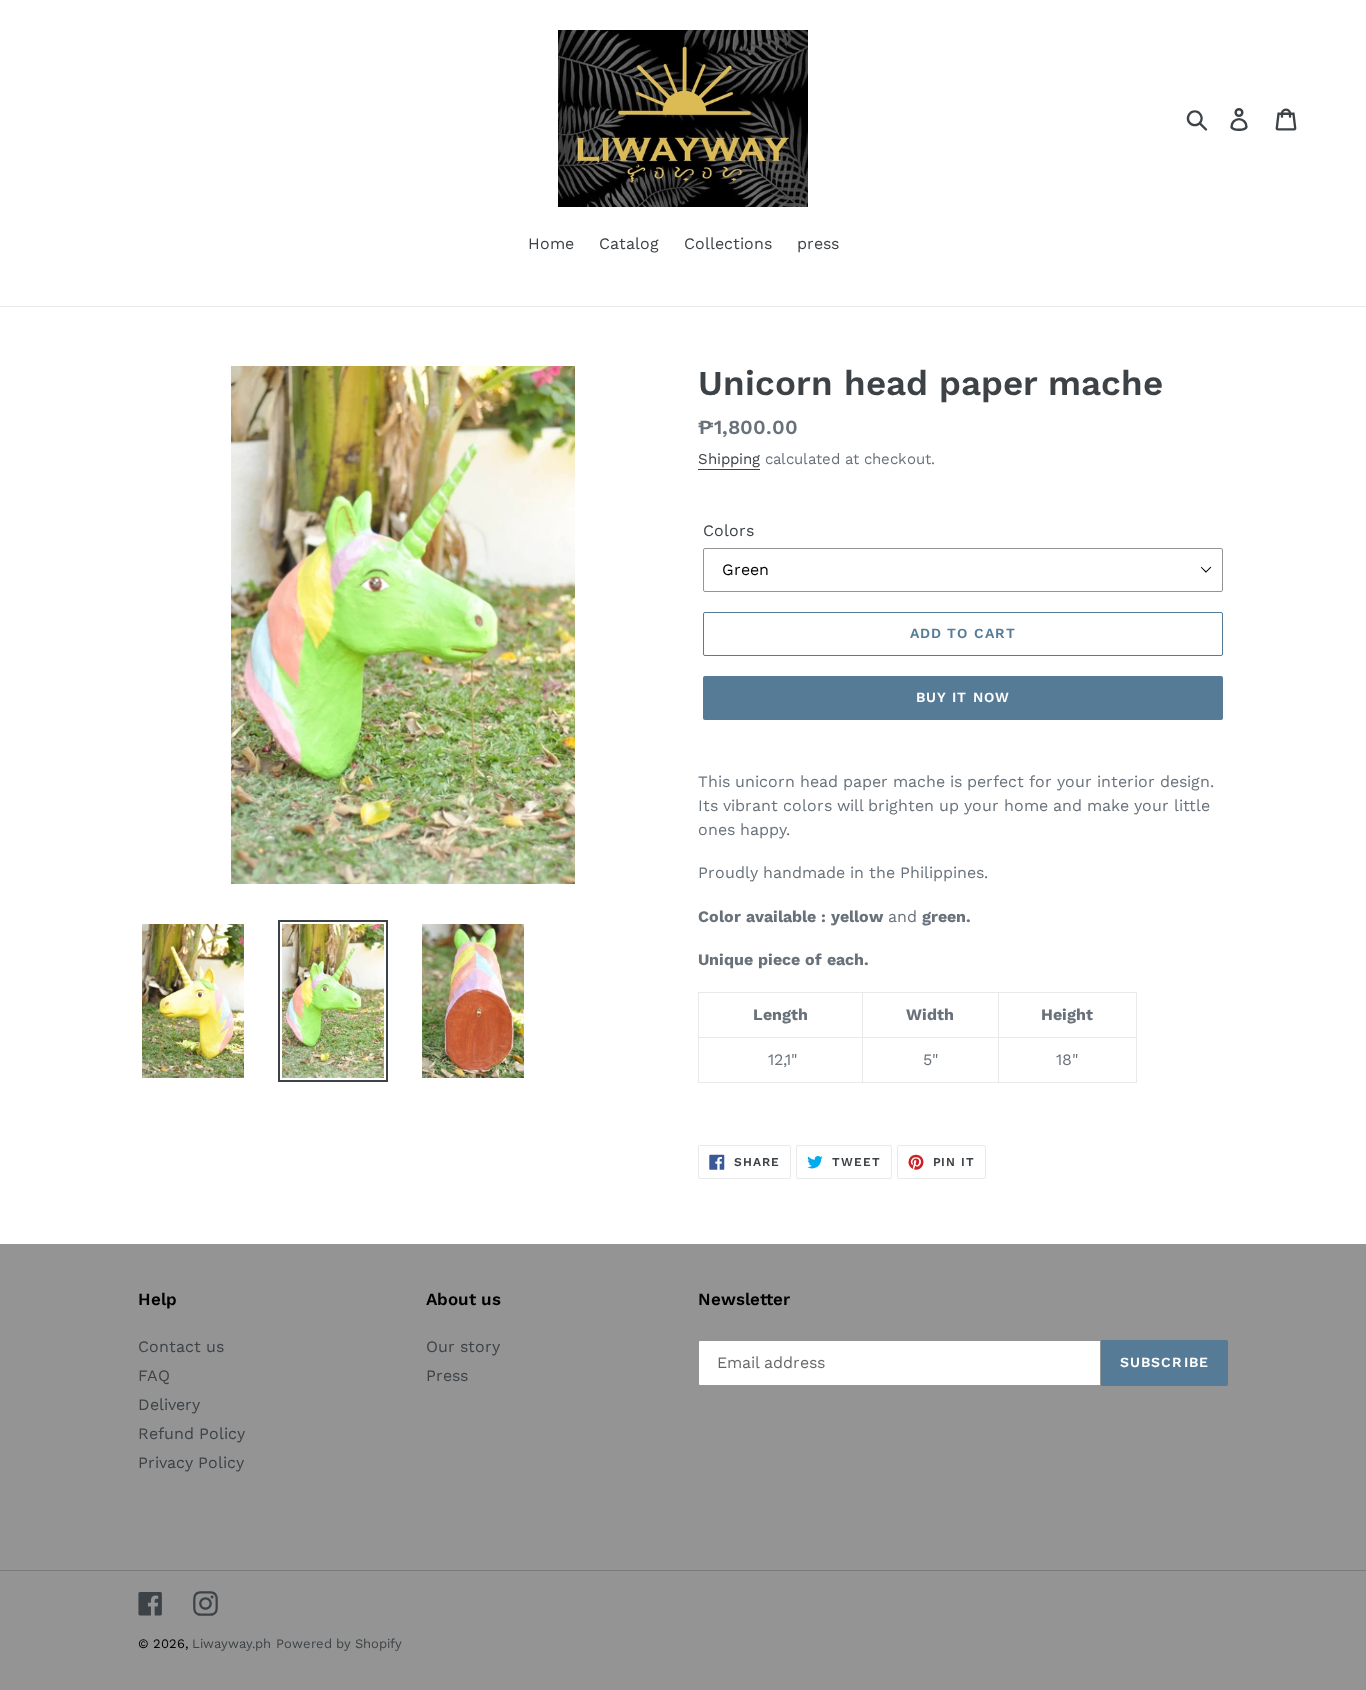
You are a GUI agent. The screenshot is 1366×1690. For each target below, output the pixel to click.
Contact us (181, 1346)
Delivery (169, 1404)
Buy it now (963, 697)
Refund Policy (191, 1433)
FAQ (154, 1375)
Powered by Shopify (339, 1643)
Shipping (729, 459)
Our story (463, 1346)
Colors (728, 530)
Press (447, 1375)
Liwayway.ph (231, 1643)
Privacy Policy (191, 1462)
